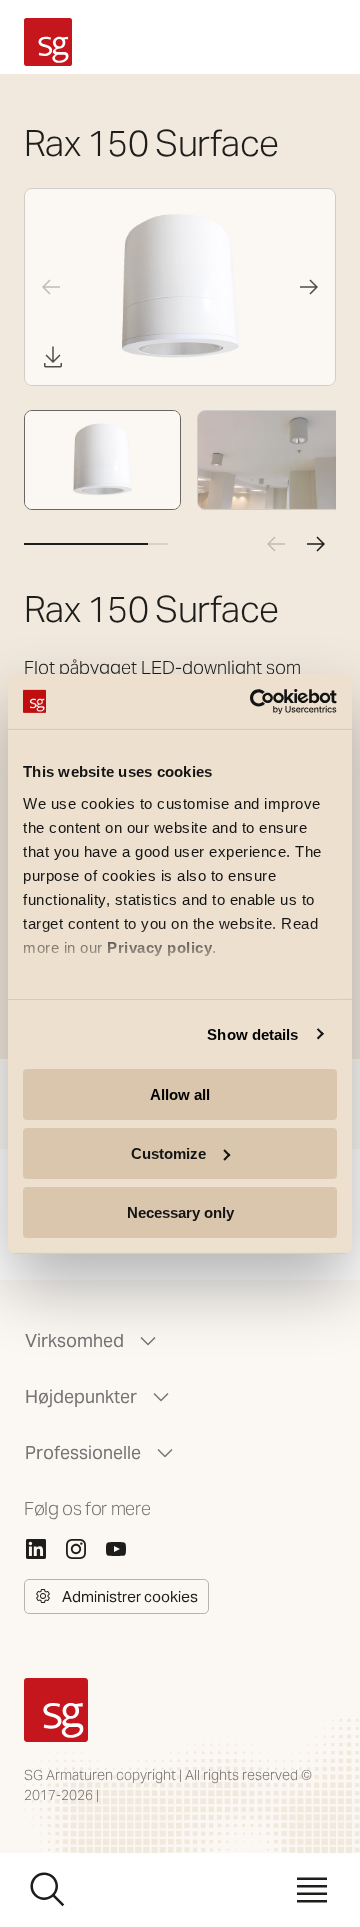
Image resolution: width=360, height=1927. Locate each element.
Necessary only (180, 1211)
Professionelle (83, 1452)
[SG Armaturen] (48, 42)
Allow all (180, 1094)
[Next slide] (309, 287)
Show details (252, 1033)
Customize (168, 1153)
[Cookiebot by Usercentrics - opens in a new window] (254, 701)
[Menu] (312, 1890)
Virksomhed (74, 1340)
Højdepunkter (81, 1396)
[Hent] (53, 357)
